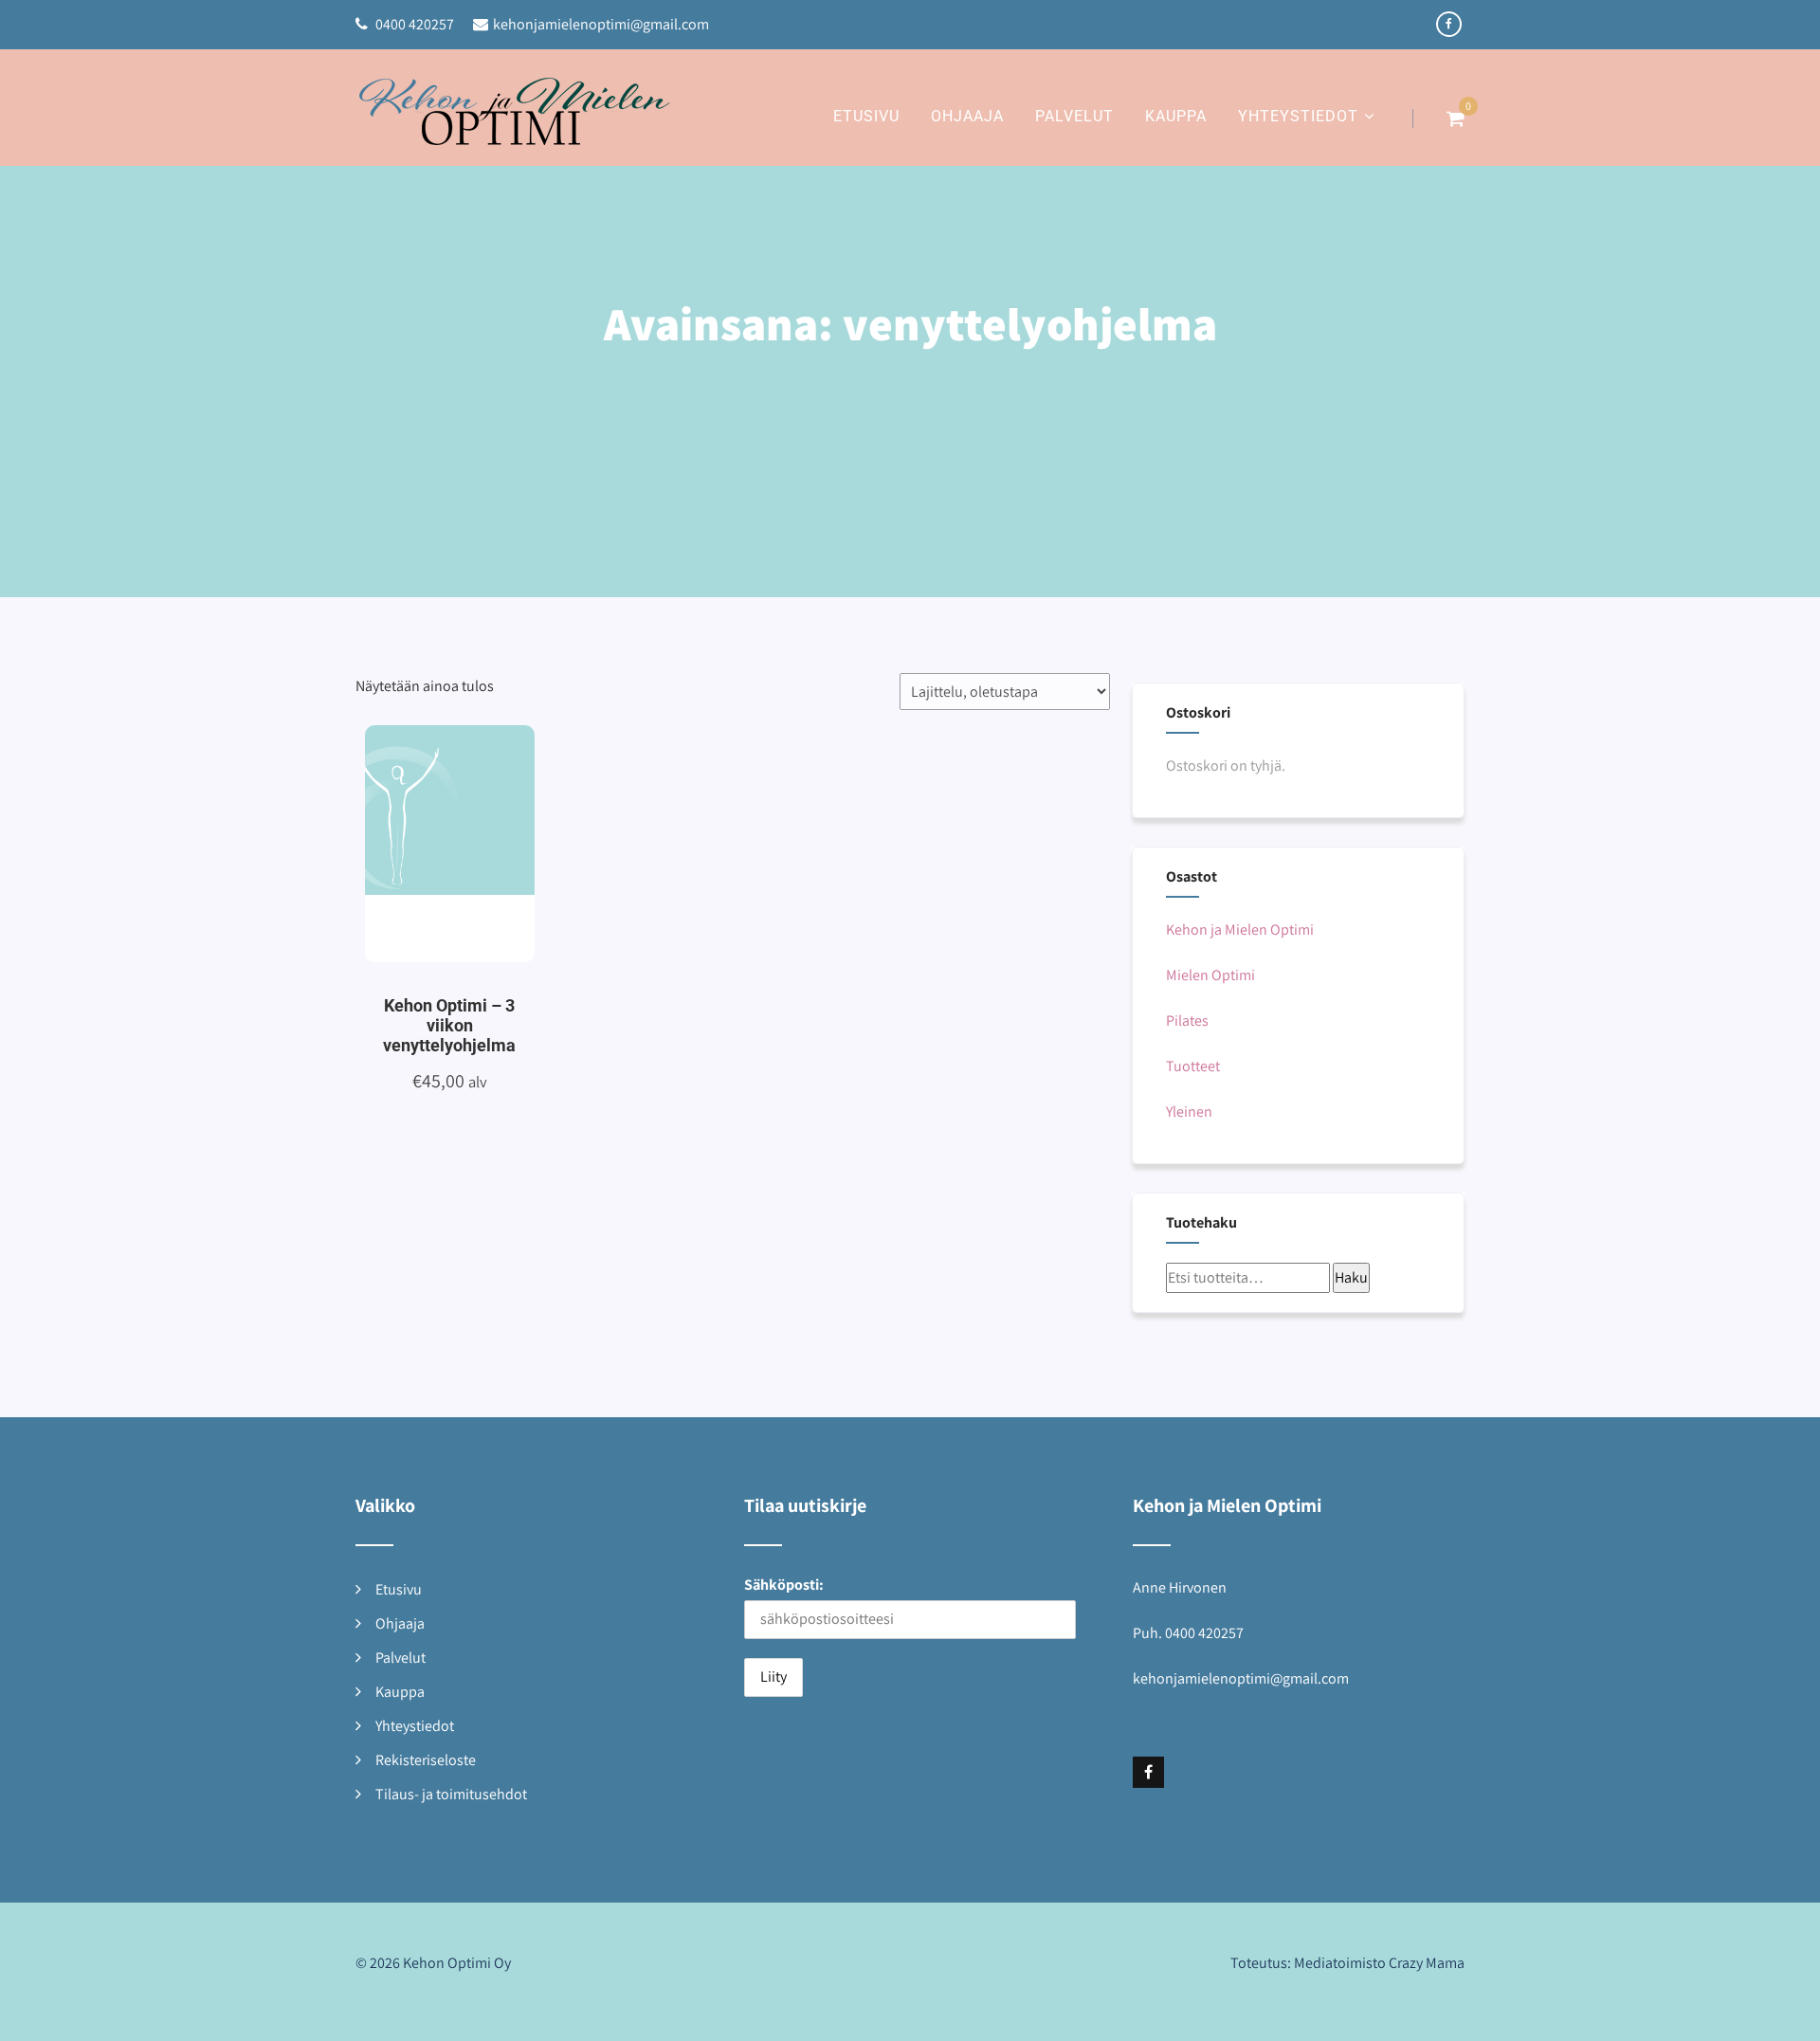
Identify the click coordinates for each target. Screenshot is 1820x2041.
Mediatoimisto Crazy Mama (1379, 1963)
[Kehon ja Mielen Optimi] (515, 121)
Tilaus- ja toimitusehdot (451, 1794)
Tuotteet (1193, 1066)
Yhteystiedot (1298, 116)
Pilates (1187, 1020)
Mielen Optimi (1210, 975)
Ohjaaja (967, 116)
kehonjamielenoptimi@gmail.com (601, 24)
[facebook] (1449, 24)
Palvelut (1074, 116)
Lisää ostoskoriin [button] (429, 850)
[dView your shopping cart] (1456, 118)
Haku (1351, 1277)
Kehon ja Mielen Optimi (1240, 929)
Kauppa (1176, 116)
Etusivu (866, 116)
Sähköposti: (784, 1585)
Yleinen (1189, 1112)
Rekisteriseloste (426, 1760)
